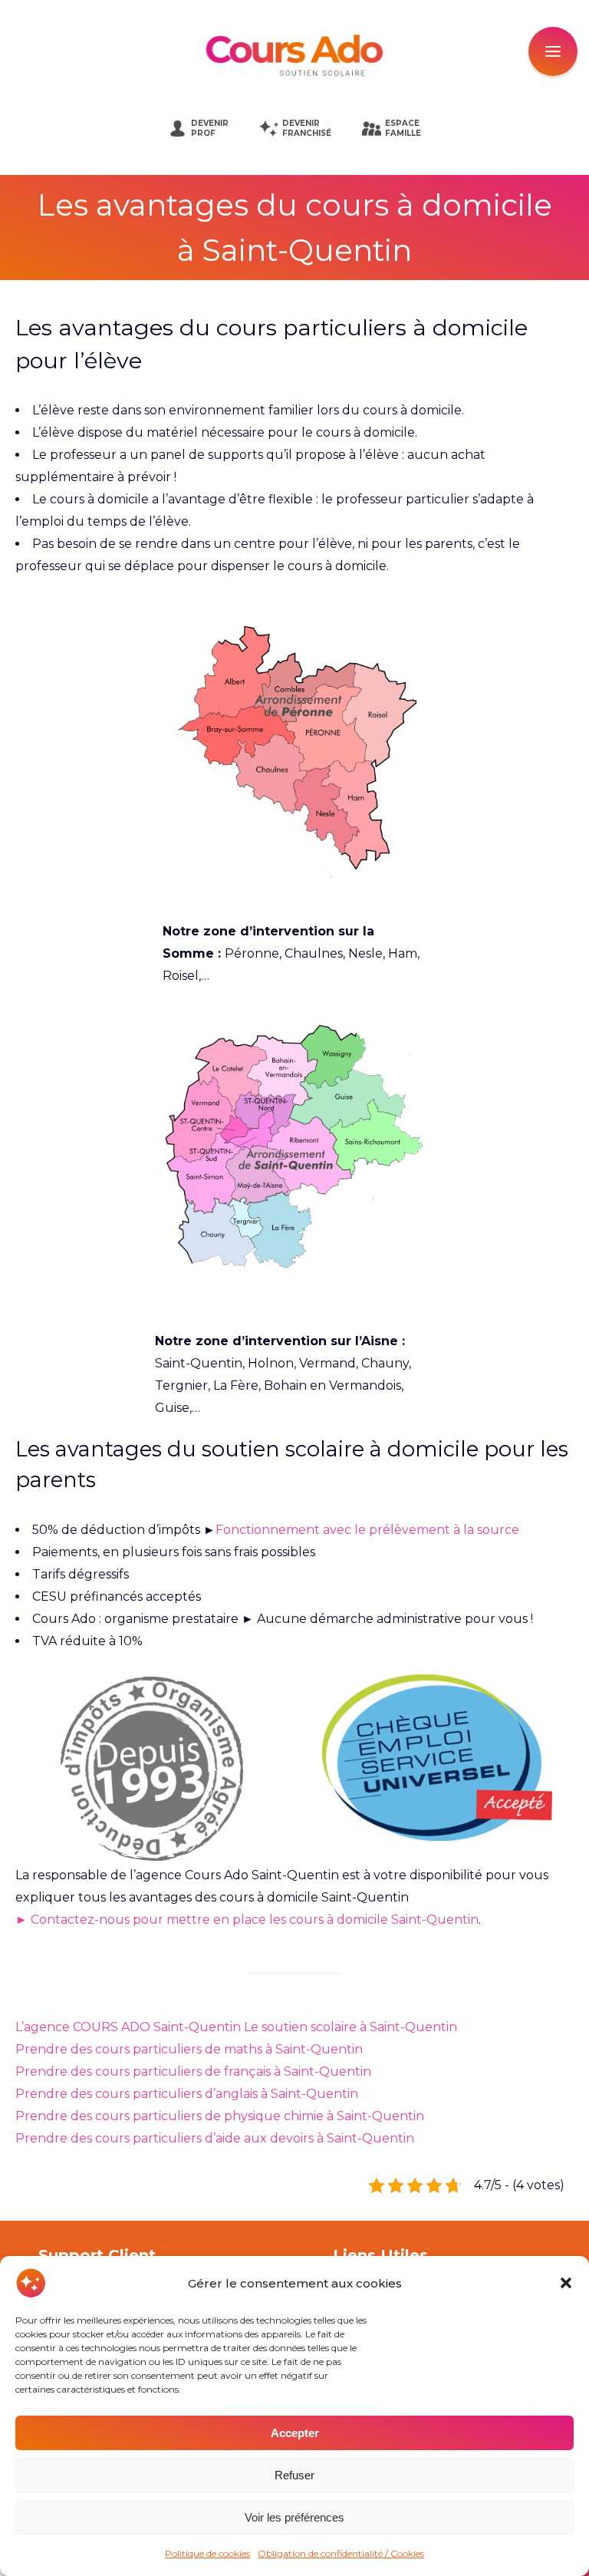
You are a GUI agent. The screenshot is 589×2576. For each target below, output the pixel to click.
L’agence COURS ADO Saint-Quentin (128, 2027)
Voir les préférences (294, 2517)
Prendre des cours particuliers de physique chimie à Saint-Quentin (220, 2116)
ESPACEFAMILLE (403, 128)
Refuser (294, 2475)
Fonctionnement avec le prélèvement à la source (367, 1530)
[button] (566, 2283)
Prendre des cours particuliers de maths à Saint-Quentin (189, 2049)
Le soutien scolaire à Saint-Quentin (350, 2027)
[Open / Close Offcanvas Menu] (553, 51)
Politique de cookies (207, 2553)
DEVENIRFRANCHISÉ (307, 128)
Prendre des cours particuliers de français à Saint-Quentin (193, 2071)
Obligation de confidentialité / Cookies (341, 2553)
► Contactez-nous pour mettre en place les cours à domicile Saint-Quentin (247, 1920)
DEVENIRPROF (210, 128)
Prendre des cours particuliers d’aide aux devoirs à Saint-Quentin (215, 2138)
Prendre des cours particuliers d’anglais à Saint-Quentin (187, 2094)
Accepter (295, 2433)
